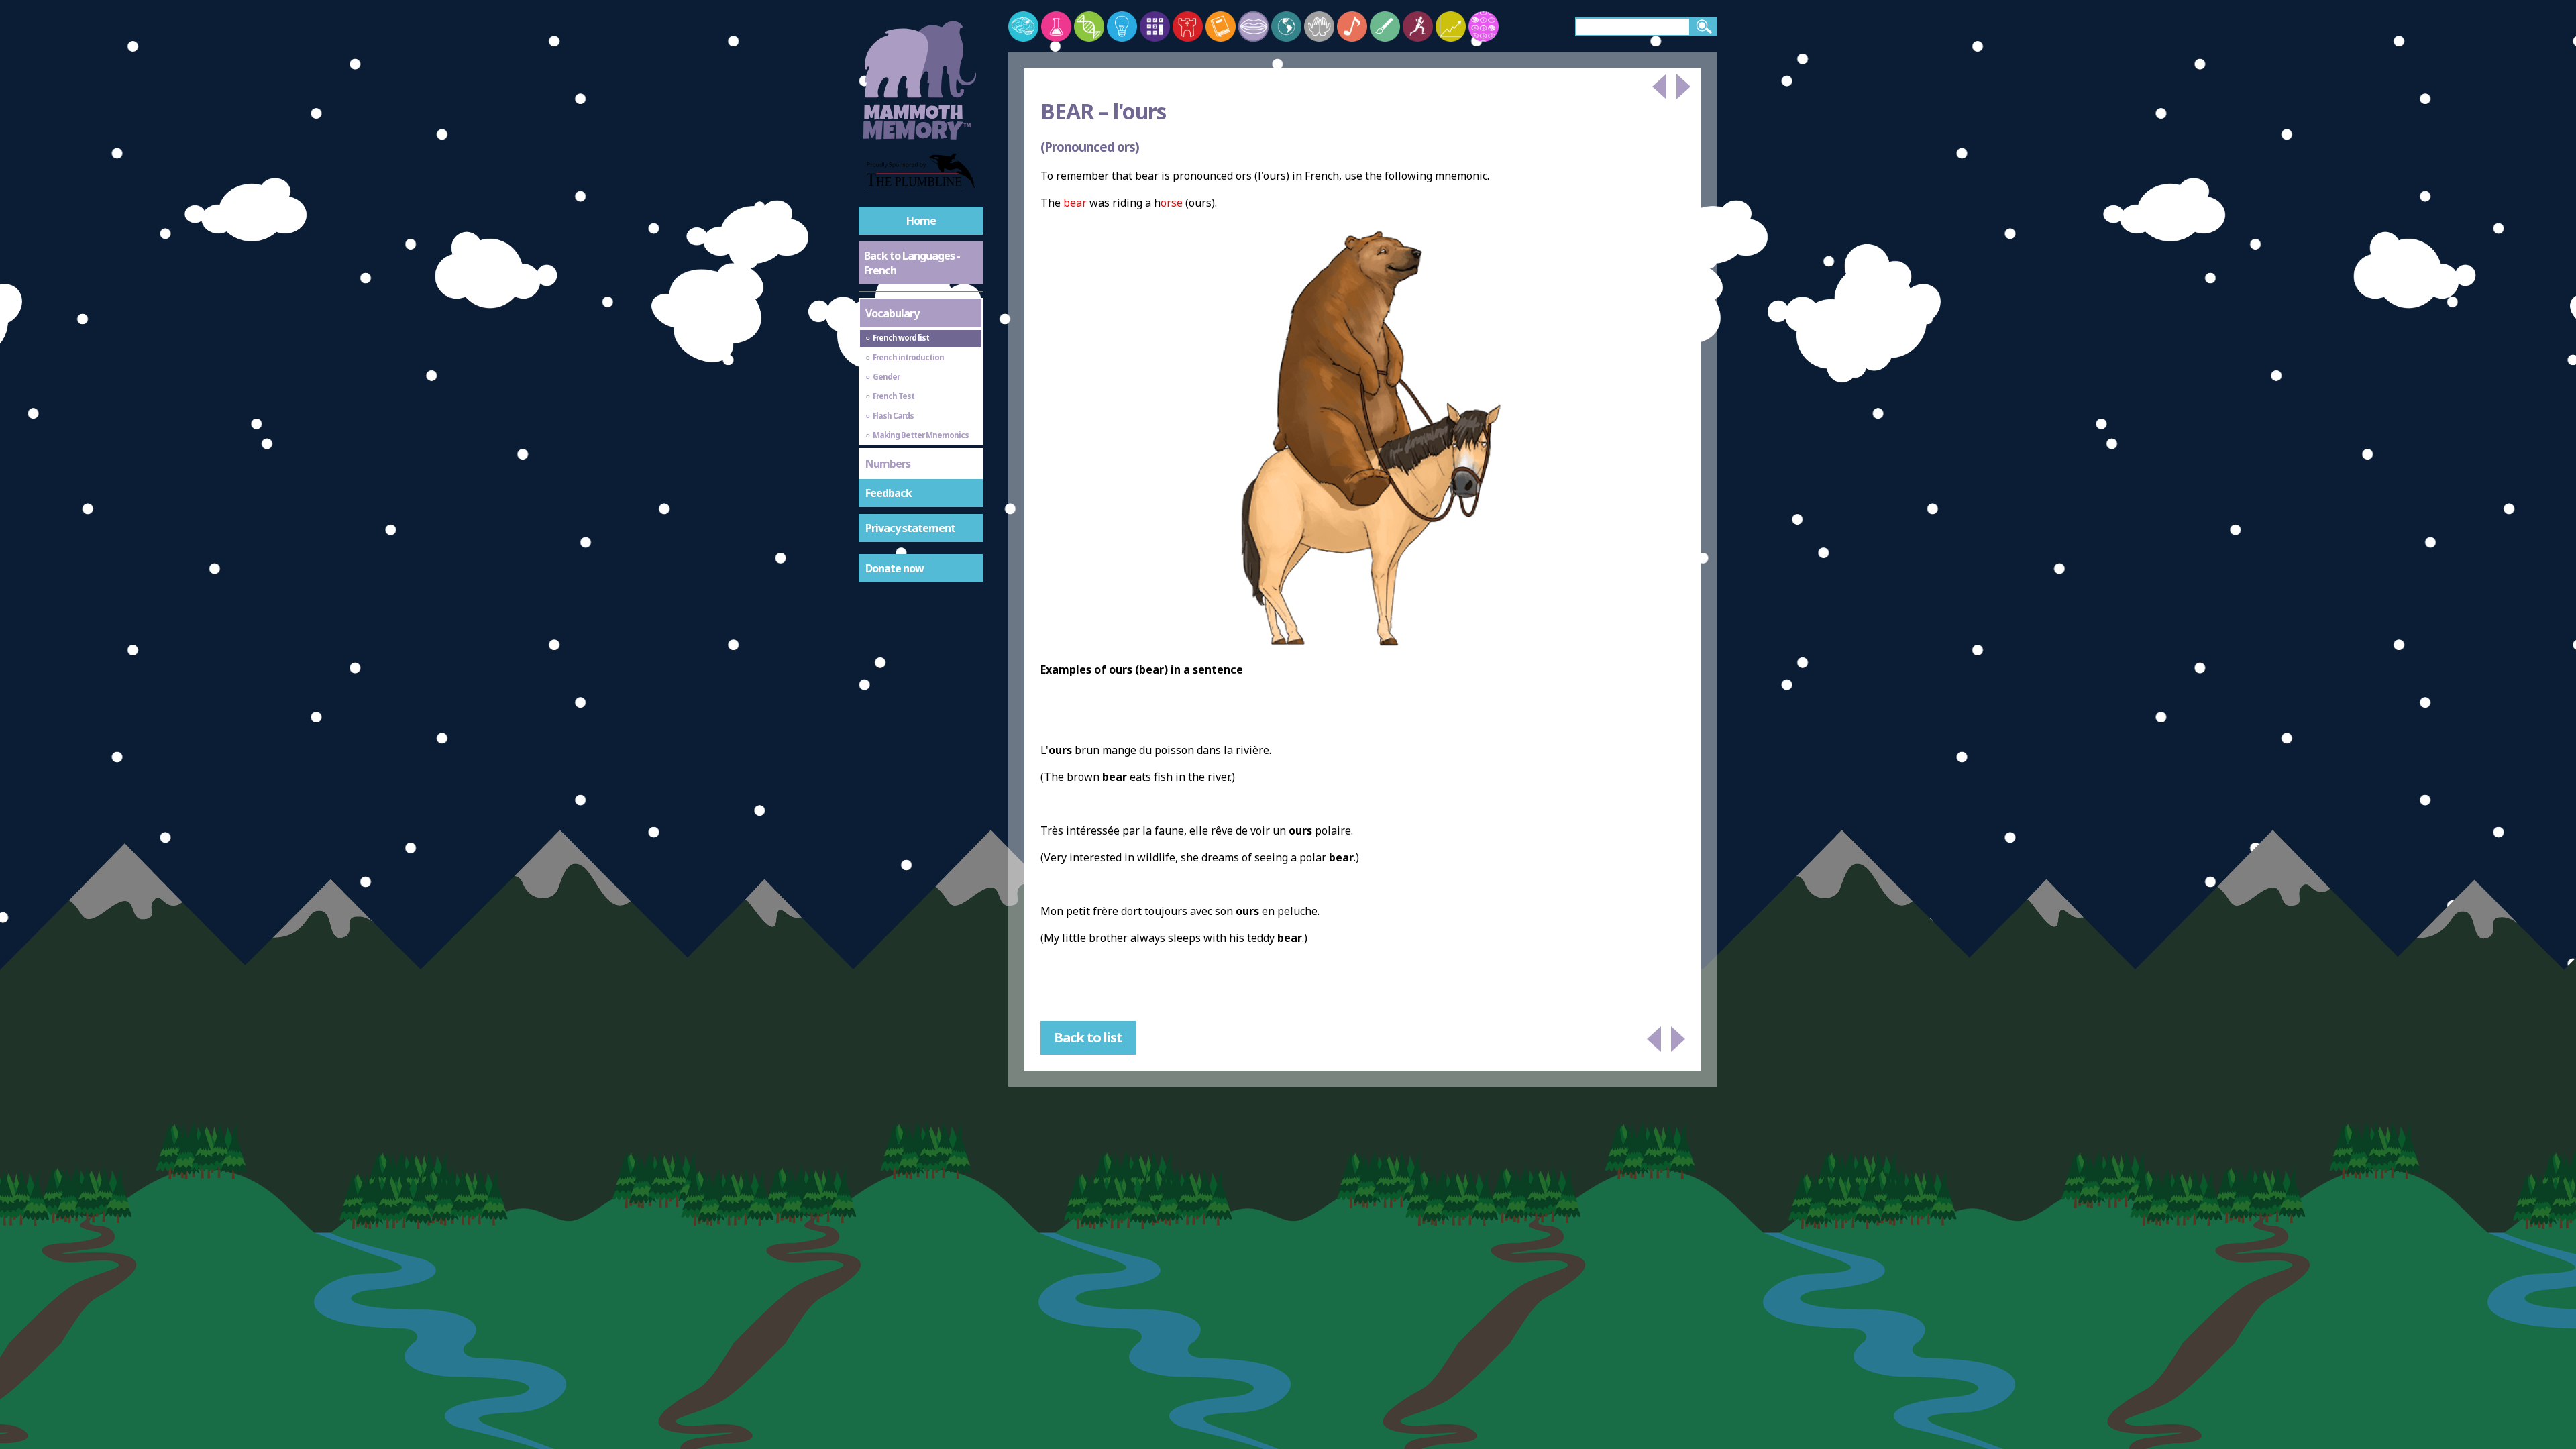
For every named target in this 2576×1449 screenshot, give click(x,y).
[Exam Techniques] (1484, 26)
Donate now (895, 568)
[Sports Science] (1418, 26)
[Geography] (1286, 26)
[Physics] (1122, 26)
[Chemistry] (1056, 26)
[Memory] (1023, 26)
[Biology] (1089, 26)
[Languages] (1253, 26)
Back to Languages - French (912, 263)
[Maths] (1155, 26)
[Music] (1352, 26)
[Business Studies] (1451, 26)
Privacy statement (910, 528)
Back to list (1088, 1037)
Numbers (888, 464)
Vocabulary (892, 313)
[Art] (1385, 26)
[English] (1221, 26)
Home (921, 221)
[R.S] (1319, 26)
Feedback (889, 493)
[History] (1188, 26)
